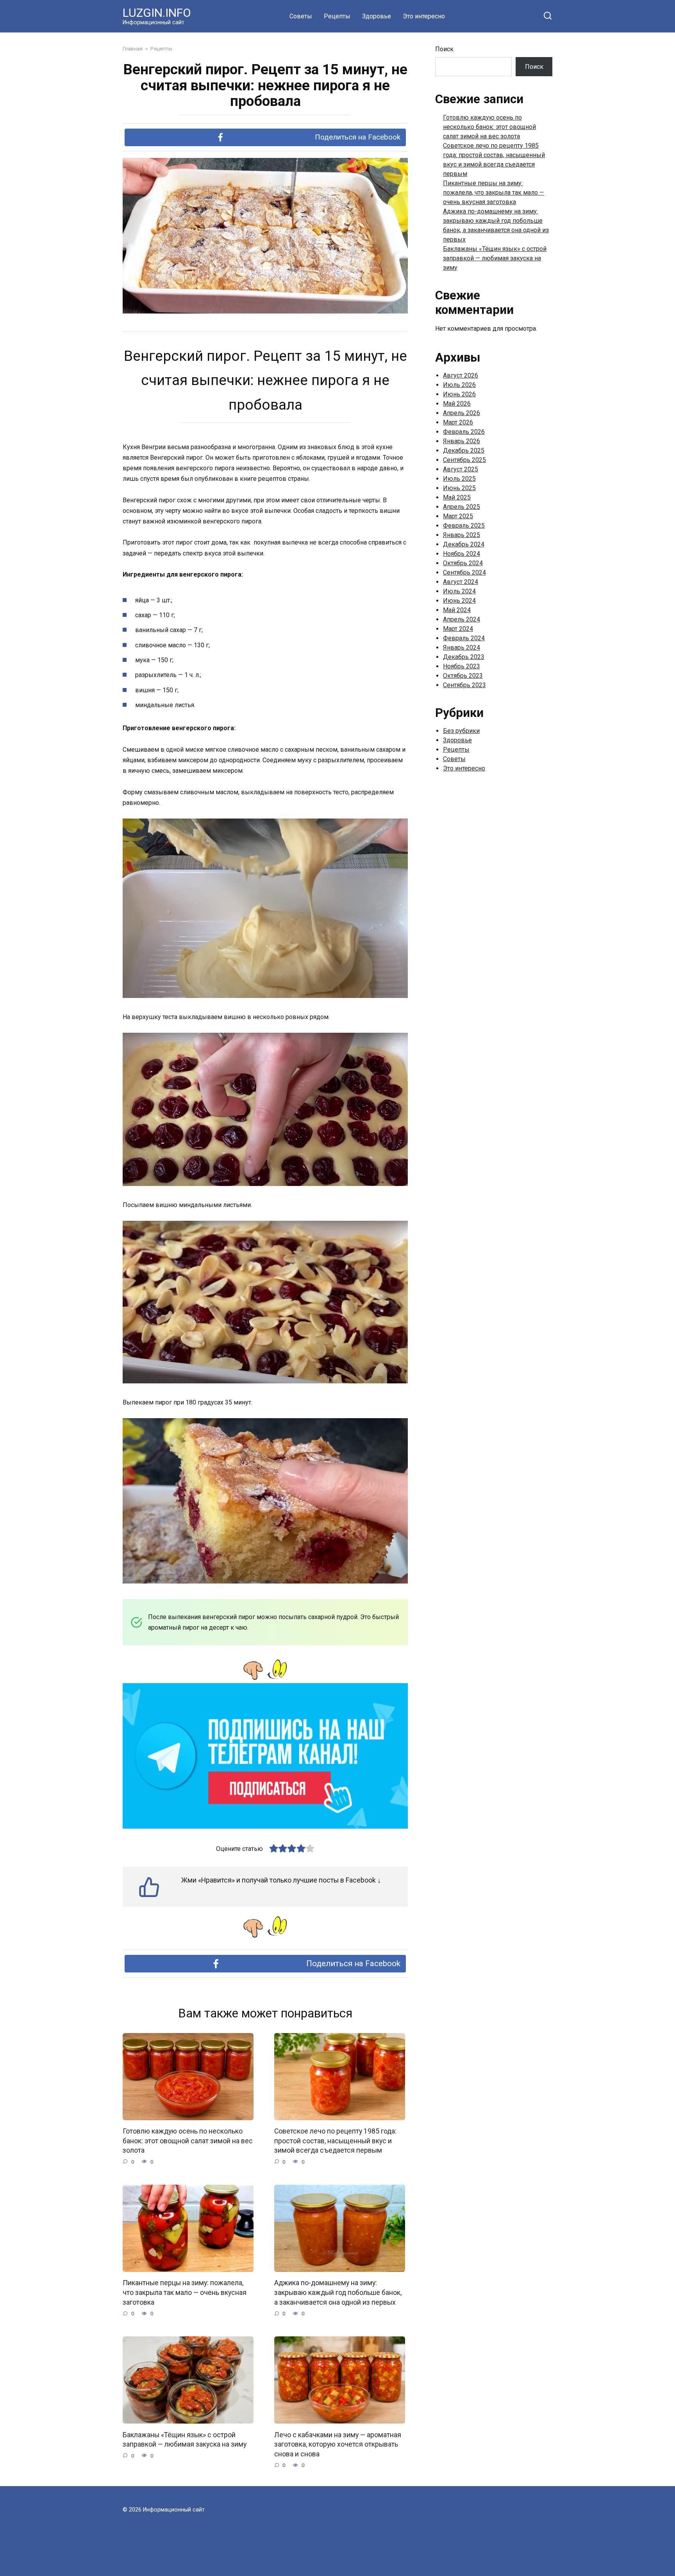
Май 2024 (457, 610)
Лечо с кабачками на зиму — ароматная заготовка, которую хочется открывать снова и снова (338, 2444)
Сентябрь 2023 (464, 685)
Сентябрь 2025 (464, 460)
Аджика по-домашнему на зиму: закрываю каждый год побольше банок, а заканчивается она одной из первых (338, 2292)
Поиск (444, 49)
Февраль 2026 (464, 432)
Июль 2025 (459, 479)
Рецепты (337, 16)
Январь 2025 (462, 535)
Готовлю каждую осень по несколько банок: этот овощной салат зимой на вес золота (188, 2141)
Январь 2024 (462, 648)
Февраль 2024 (464, 638)
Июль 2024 (459, 591)
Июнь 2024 (459, 601)
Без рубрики (461, 731)
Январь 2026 (462, 441)
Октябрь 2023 (463, 676)
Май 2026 (457, 404)
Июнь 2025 (459, 488)
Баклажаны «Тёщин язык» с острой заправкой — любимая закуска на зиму (185, 2439)
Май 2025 (457, 497)
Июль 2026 (459, 385)
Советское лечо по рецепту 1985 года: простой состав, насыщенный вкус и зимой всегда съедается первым (335, 2141)
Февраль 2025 (464, 526)
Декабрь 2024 (464, 544)
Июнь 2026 (459, 394)
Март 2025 (458, 516)
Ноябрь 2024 (462, 554)
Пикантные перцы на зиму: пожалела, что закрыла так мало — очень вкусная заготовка (185, 2292)
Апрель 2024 (462, 619)
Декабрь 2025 (464, 451)
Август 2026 (461, 375)
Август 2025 (461, 469)
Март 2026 (458, 422)
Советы (301, 16)
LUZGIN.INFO (157, 13)
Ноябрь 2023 (462, 666)
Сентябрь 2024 (464, 572)
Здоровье (377, 16)
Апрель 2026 (462, 413)
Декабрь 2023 (464, 657)
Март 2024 (458, 629)
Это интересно (424, 16)
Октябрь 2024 (463, 563)
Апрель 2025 (462, 507)
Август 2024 (461, 582)
